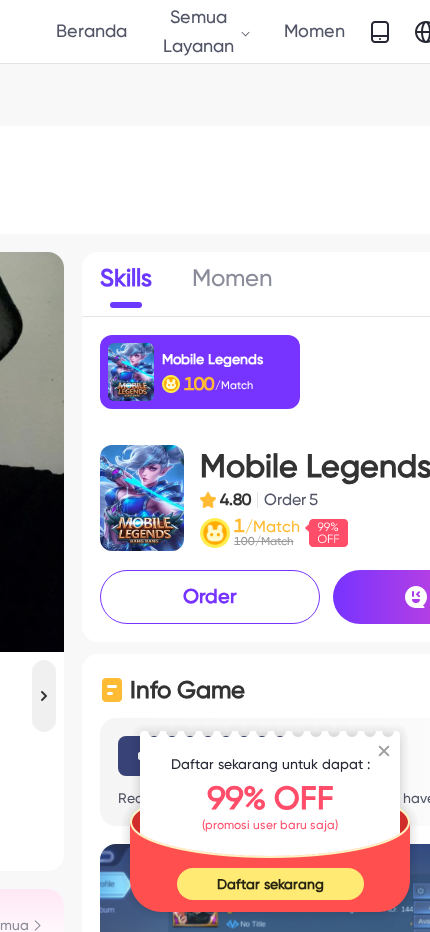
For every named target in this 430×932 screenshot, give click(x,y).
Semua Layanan (198, 30)
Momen (314, 30)
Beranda (91, 30)
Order (210, 596)
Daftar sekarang (270, 884)
